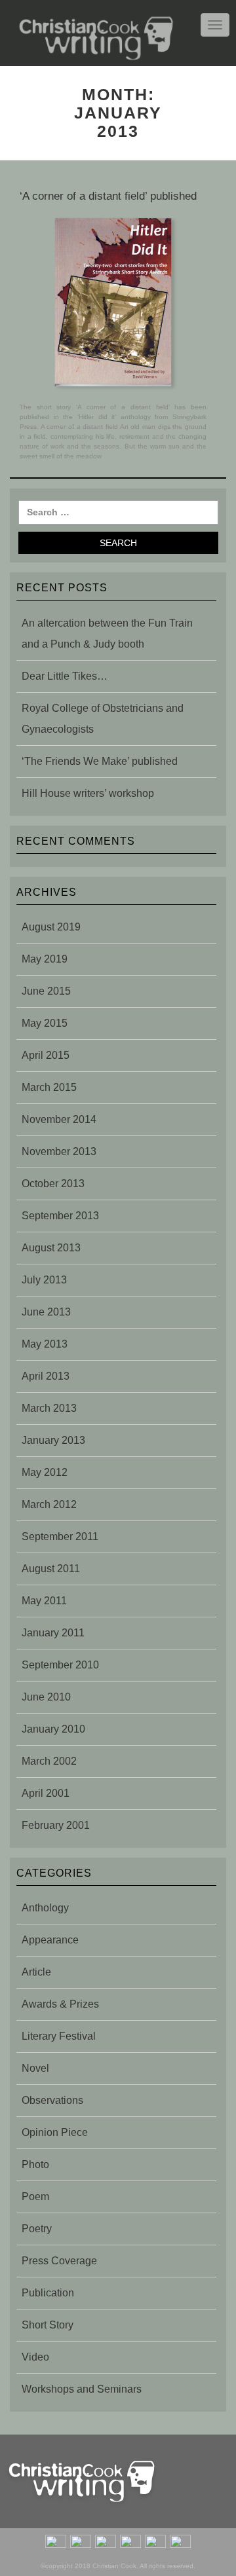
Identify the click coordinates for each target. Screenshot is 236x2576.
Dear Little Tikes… (65, 676)
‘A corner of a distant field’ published (108, 196)
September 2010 (60, 1665)
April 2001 (46, 1793)
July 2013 (44, 1280)
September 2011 (60, 1536)
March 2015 (49, 1087)
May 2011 (44, 1601)
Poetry (37, 2229)
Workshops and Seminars (82, 2389)
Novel (35, 2068)
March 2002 (49, 1761)
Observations (52, 2100)
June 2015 (46, 991)
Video (35, 2357)
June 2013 (46, 1312)
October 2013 (53, 1184)
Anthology (45, 1908)
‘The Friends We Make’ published (100, 761)
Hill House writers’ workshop (88, 793)
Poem (35, 2197)
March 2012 (49, 1504)
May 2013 (45, 1344)
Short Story (48, 2325)
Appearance (50, 1940)
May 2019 (45, 959)
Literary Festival (59, 2036)
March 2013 (49, 1408)
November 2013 (59, 1151)
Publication (48, 2293)
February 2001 (56, 1825)
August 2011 (51, 1569)
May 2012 (45, 1472)
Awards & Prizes (60, 2004)
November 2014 (59, 1119)
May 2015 (45, 1023)
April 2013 (46, 1376)
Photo (35, 2164)
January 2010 (53, 1729)
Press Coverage (59, 2261)
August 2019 (51, 927)
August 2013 (51, 1248)
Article (36, 1972)
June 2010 (46, 1697)
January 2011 (53, 1633)
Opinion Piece (55, 2132)
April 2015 (46, 1055)
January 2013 (53, 1440)
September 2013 (60, 1216)
